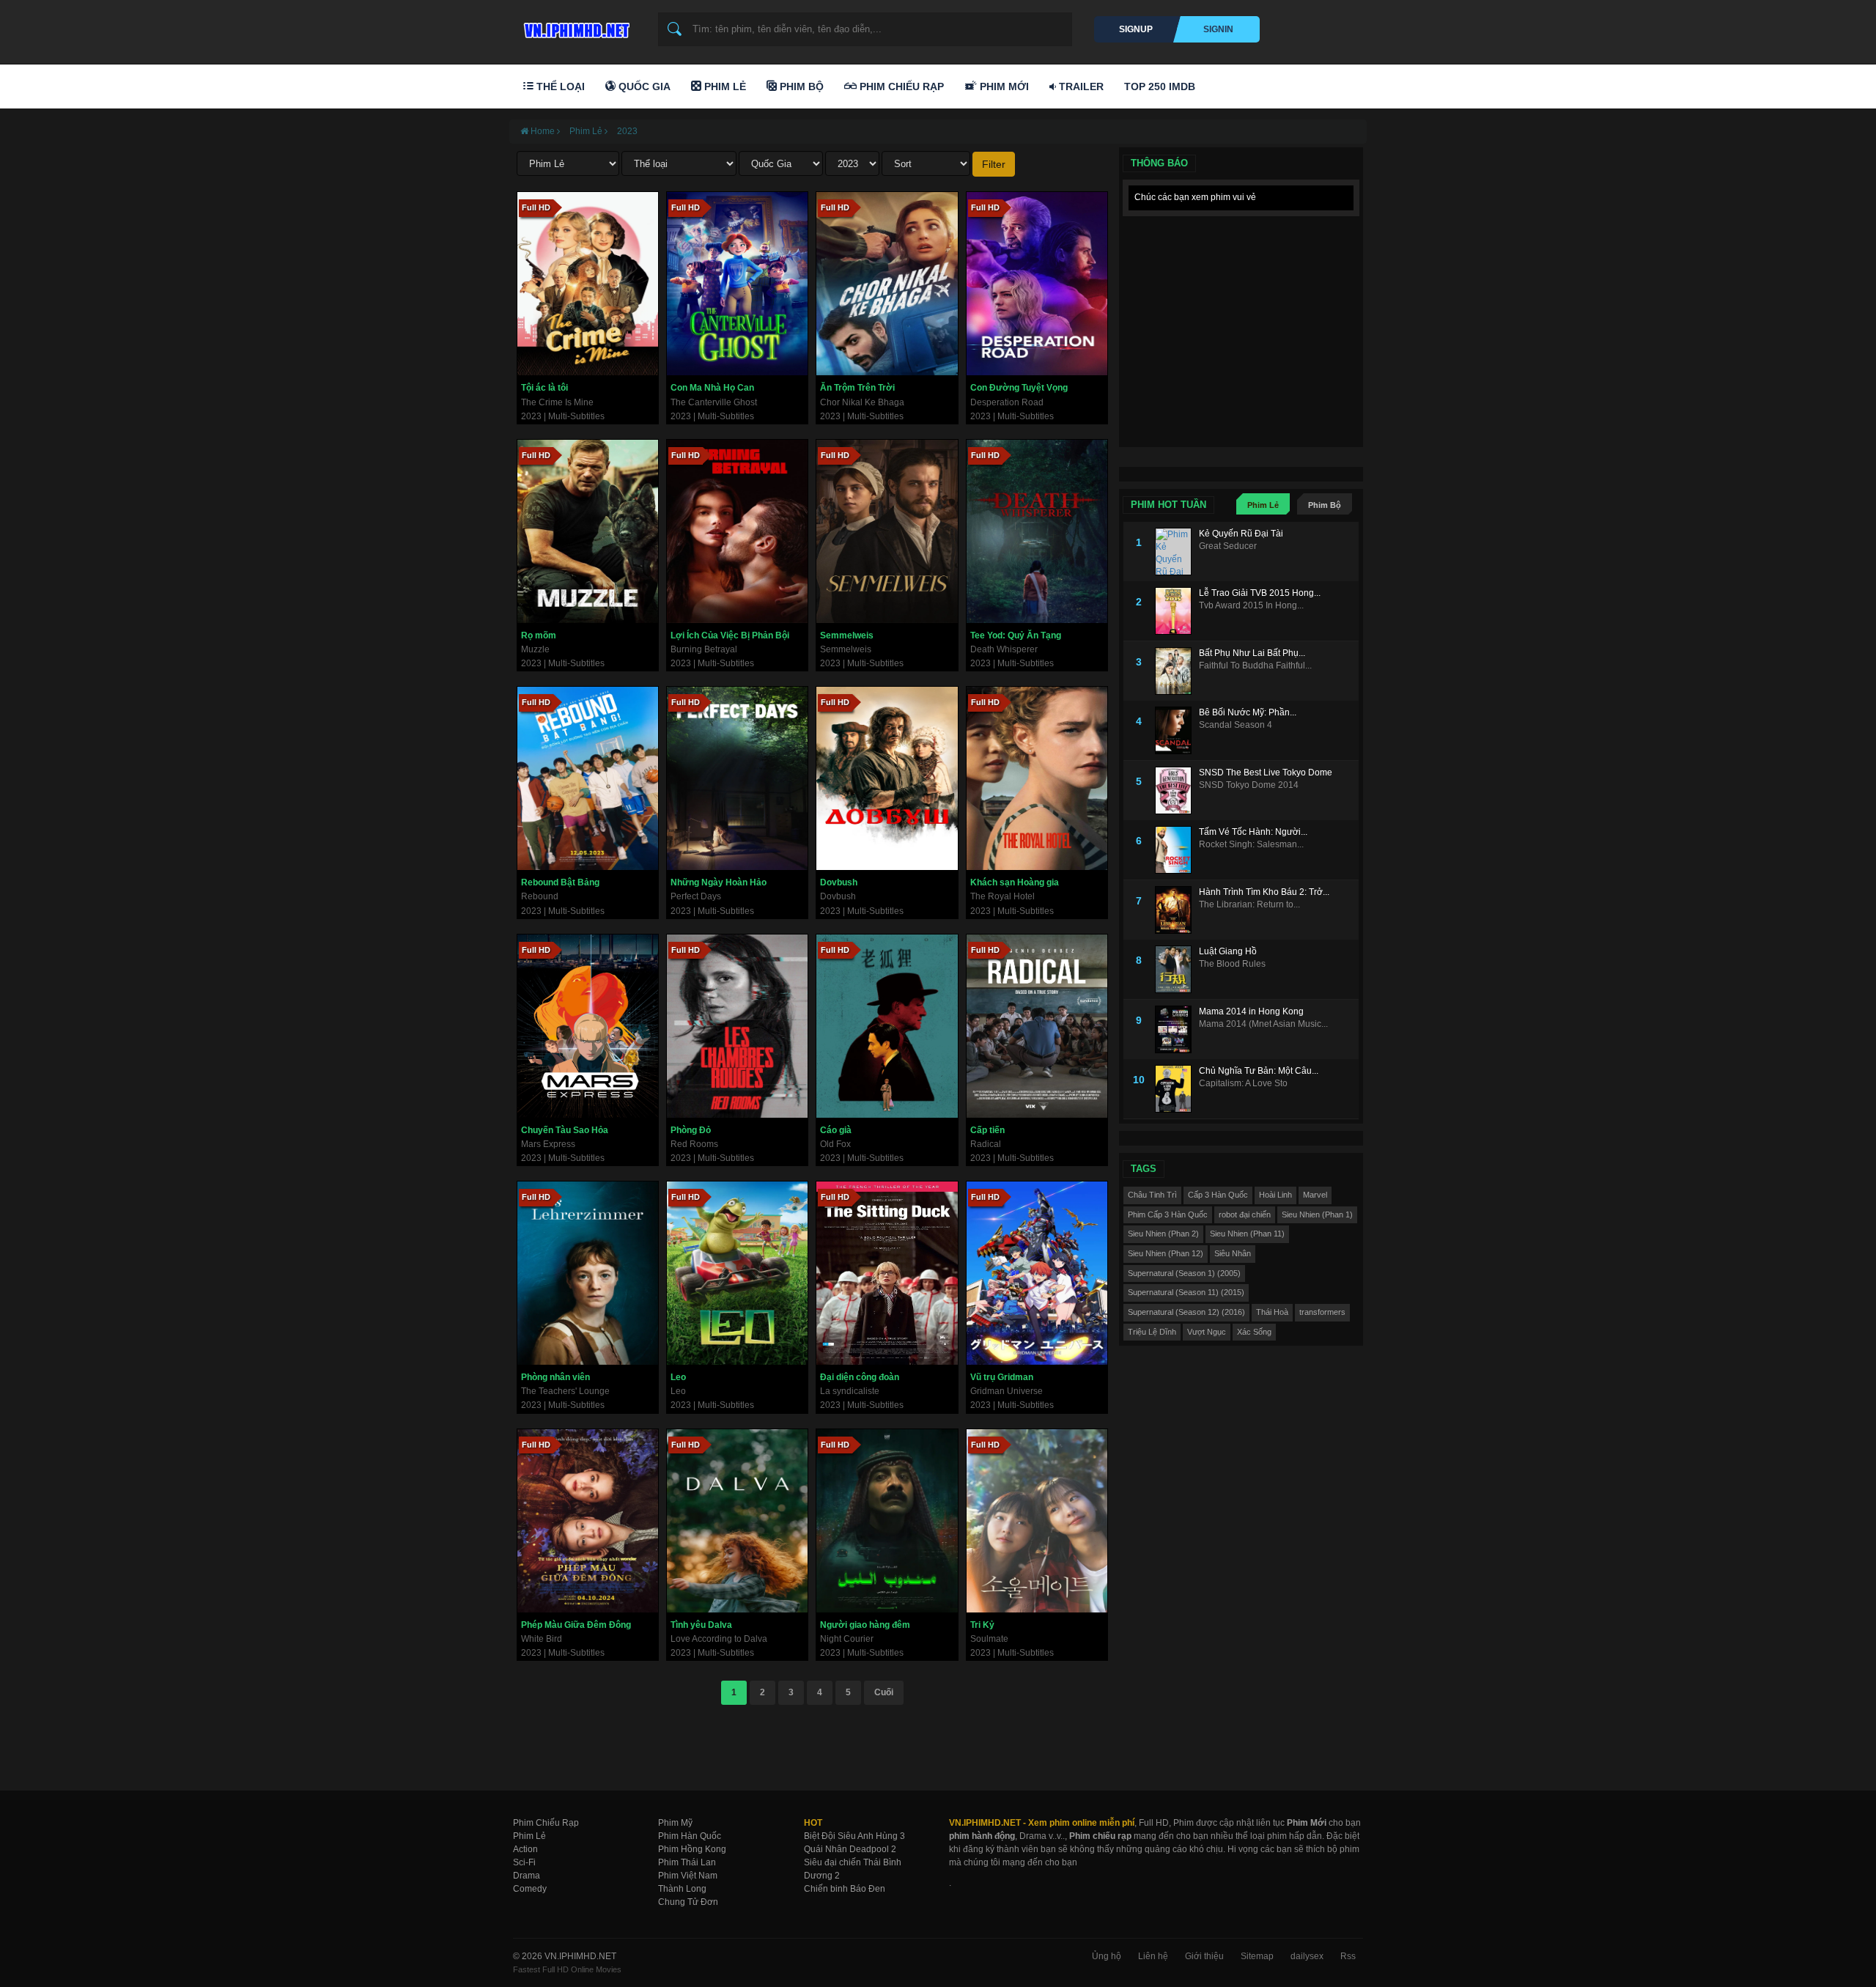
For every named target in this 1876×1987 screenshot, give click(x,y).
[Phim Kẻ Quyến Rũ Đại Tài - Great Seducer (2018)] (1177, 552)
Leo (678, 1377)
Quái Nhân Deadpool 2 (850, 1849)
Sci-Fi (524, 1862)
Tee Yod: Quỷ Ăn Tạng (1016, 635)
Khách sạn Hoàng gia (1015, 882)
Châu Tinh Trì (1152, 1195)
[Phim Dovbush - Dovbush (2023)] (887, 778)
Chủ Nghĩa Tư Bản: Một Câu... (1259, 1071)
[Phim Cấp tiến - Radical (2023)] (1037, 1026)
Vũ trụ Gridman (1002, 1377)
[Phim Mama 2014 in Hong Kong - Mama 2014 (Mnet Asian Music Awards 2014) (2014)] (1177, 1029)
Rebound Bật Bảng (560, 882)
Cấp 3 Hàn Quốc (1218, 1195)
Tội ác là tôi (544, 388)
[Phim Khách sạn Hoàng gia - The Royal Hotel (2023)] (1037, 778)
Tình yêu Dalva (701, 1625)
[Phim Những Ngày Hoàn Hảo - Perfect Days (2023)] (737, 778)
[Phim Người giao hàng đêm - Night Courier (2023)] (887, 1521)
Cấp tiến (987, 1130)
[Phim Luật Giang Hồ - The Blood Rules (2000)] (1177, 969)
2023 (627, 131)
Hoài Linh (1275, 1195)
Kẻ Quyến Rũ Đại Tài (1241, 534)
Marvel (1315, 1195)
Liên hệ (1153, 1956)
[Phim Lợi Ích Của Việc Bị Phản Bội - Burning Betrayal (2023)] (737, 531)
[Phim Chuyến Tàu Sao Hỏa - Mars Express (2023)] (588, 1026)
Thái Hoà (1272, 1312)
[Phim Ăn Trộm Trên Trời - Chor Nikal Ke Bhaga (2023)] (887, 284)
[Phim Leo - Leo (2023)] (737, 1273)
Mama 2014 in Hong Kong (1251, 1011)
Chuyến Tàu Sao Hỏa (565, 1130)
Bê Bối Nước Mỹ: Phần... (1248, 712)
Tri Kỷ (982, 1625)
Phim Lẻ (724, 86)
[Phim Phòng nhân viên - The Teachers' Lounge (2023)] (588, 1273)
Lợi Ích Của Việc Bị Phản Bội (730, 635)
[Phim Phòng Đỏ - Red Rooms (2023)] (737, 1026)
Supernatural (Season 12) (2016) (1186, 1312)
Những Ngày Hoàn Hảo (719, 882)
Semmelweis (847, 635)
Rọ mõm (539, 635)
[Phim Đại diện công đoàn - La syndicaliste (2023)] (887, 1273)
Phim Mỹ (675, 1823)
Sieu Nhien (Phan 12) (1166, 1253)
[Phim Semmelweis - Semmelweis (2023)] (887, 531)
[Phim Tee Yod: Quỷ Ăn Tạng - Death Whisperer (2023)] (1037, 531)
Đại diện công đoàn (860, 1377)
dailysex (1307, 1956)
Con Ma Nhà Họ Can (712, 388)
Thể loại (559, 86)
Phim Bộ (800, 86)
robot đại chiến (1245, 1214)
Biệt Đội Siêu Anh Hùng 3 (854, 1836)
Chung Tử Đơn (688, 1902)
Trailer (1080, 86)
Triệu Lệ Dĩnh (1152, 1332)
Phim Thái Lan (687, 1862)
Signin (1218, 29)
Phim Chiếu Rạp (900, 86)
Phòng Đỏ (691, 1130)
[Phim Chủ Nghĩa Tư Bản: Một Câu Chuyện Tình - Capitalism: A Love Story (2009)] (1177, 1089)
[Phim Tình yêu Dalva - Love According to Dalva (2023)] (737, 1521)
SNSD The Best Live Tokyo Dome (1266, 773)
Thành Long (682, 1889)
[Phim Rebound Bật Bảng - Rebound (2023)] (588, 778)
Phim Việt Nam (688, 1876)
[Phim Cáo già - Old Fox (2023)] (887, 1026)
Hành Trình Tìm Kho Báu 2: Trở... (1264, 892)
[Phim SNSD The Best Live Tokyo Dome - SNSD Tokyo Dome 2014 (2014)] (1177, 790)
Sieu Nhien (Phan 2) (1163, 1234)
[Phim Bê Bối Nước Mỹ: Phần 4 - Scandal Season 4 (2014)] (1177, 730)
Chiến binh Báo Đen (845, 1889)
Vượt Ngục (1207, 1332)
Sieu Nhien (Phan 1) (1317, 1214)
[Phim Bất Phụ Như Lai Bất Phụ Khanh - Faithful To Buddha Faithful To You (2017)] (1177, 671)
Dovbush (839, 882)
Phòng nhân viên (555, 1377)
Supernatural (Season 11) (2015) (1186, 1292)
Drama (527, 1876)
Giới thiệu (1204, 1956)
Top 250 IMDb (1160, 86)
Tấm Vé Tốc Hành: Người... (1253, 832)
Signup (1136, 29)
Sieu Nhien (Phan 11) (1247, 1234)
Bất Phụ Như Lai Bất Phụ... (1252, 653)
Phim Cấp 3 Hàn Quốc (1168, 1214)
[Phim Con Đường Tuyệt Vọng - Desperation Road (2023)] (1037, 284)
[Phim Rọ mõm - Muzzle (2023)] (588, 531)
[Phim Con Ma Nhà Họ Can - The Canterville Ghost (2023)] (737, 284)
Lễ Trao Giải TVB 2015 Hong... (1260, 593)
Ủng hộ (1107, 1956)
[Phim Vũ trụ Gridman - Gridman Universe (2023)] (1037, 1273)
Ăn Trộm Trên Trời (857, 388)
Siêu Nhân (1233, 1253)
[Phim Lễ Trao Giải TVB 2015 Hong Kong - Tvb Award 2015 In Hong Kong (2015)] (1177, 611)
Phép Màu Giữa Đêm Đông (576, 1625)
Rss (1348, 1956)
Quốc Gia (643, 86)
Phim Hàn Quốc (690, 1836)
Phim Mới (1003, 86)
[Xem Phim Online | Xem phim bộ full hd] (575, 26)
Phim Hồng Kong (692, 1849)
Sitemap (1257, 1956)
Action (525, 1849)
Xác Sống (1254, 1332)
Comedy (530, 1889)
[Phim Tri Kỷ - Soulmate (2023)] (1037, 1521)
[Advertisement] (1241, 315)
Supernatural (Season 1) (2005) (1184, 1273)
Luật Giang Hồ (1228, 951)
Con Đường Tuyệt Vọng (1019, 388)
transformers (1322, 1312)
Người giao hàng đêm (865, 1625)
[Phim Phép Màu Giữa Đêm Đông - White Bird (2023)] (588, 1521)
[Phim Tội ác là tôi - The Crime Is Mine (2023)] (588, 284)
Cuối (884, 1692)
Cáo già (836, 1130)
